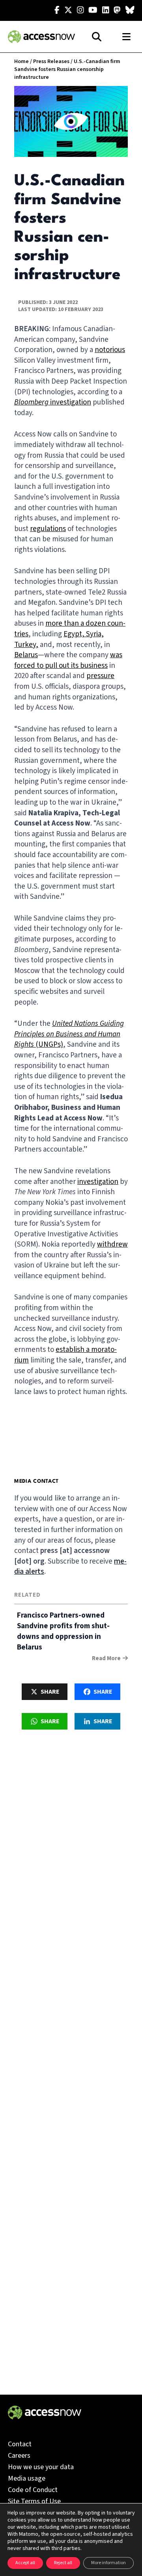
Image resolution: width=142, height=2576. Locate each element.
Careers (19, 2456)
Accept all (25, 2563)
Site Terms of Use (34, 2501)
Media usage (27, 2478)
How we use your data (41, 2467)
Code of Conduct (33, 2490)
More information (108, 2563)
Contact (20, 2444)
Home (21, 62)
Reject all (63, 2563)
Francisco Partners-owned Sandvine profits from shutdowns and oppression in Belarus (63, 1631)
